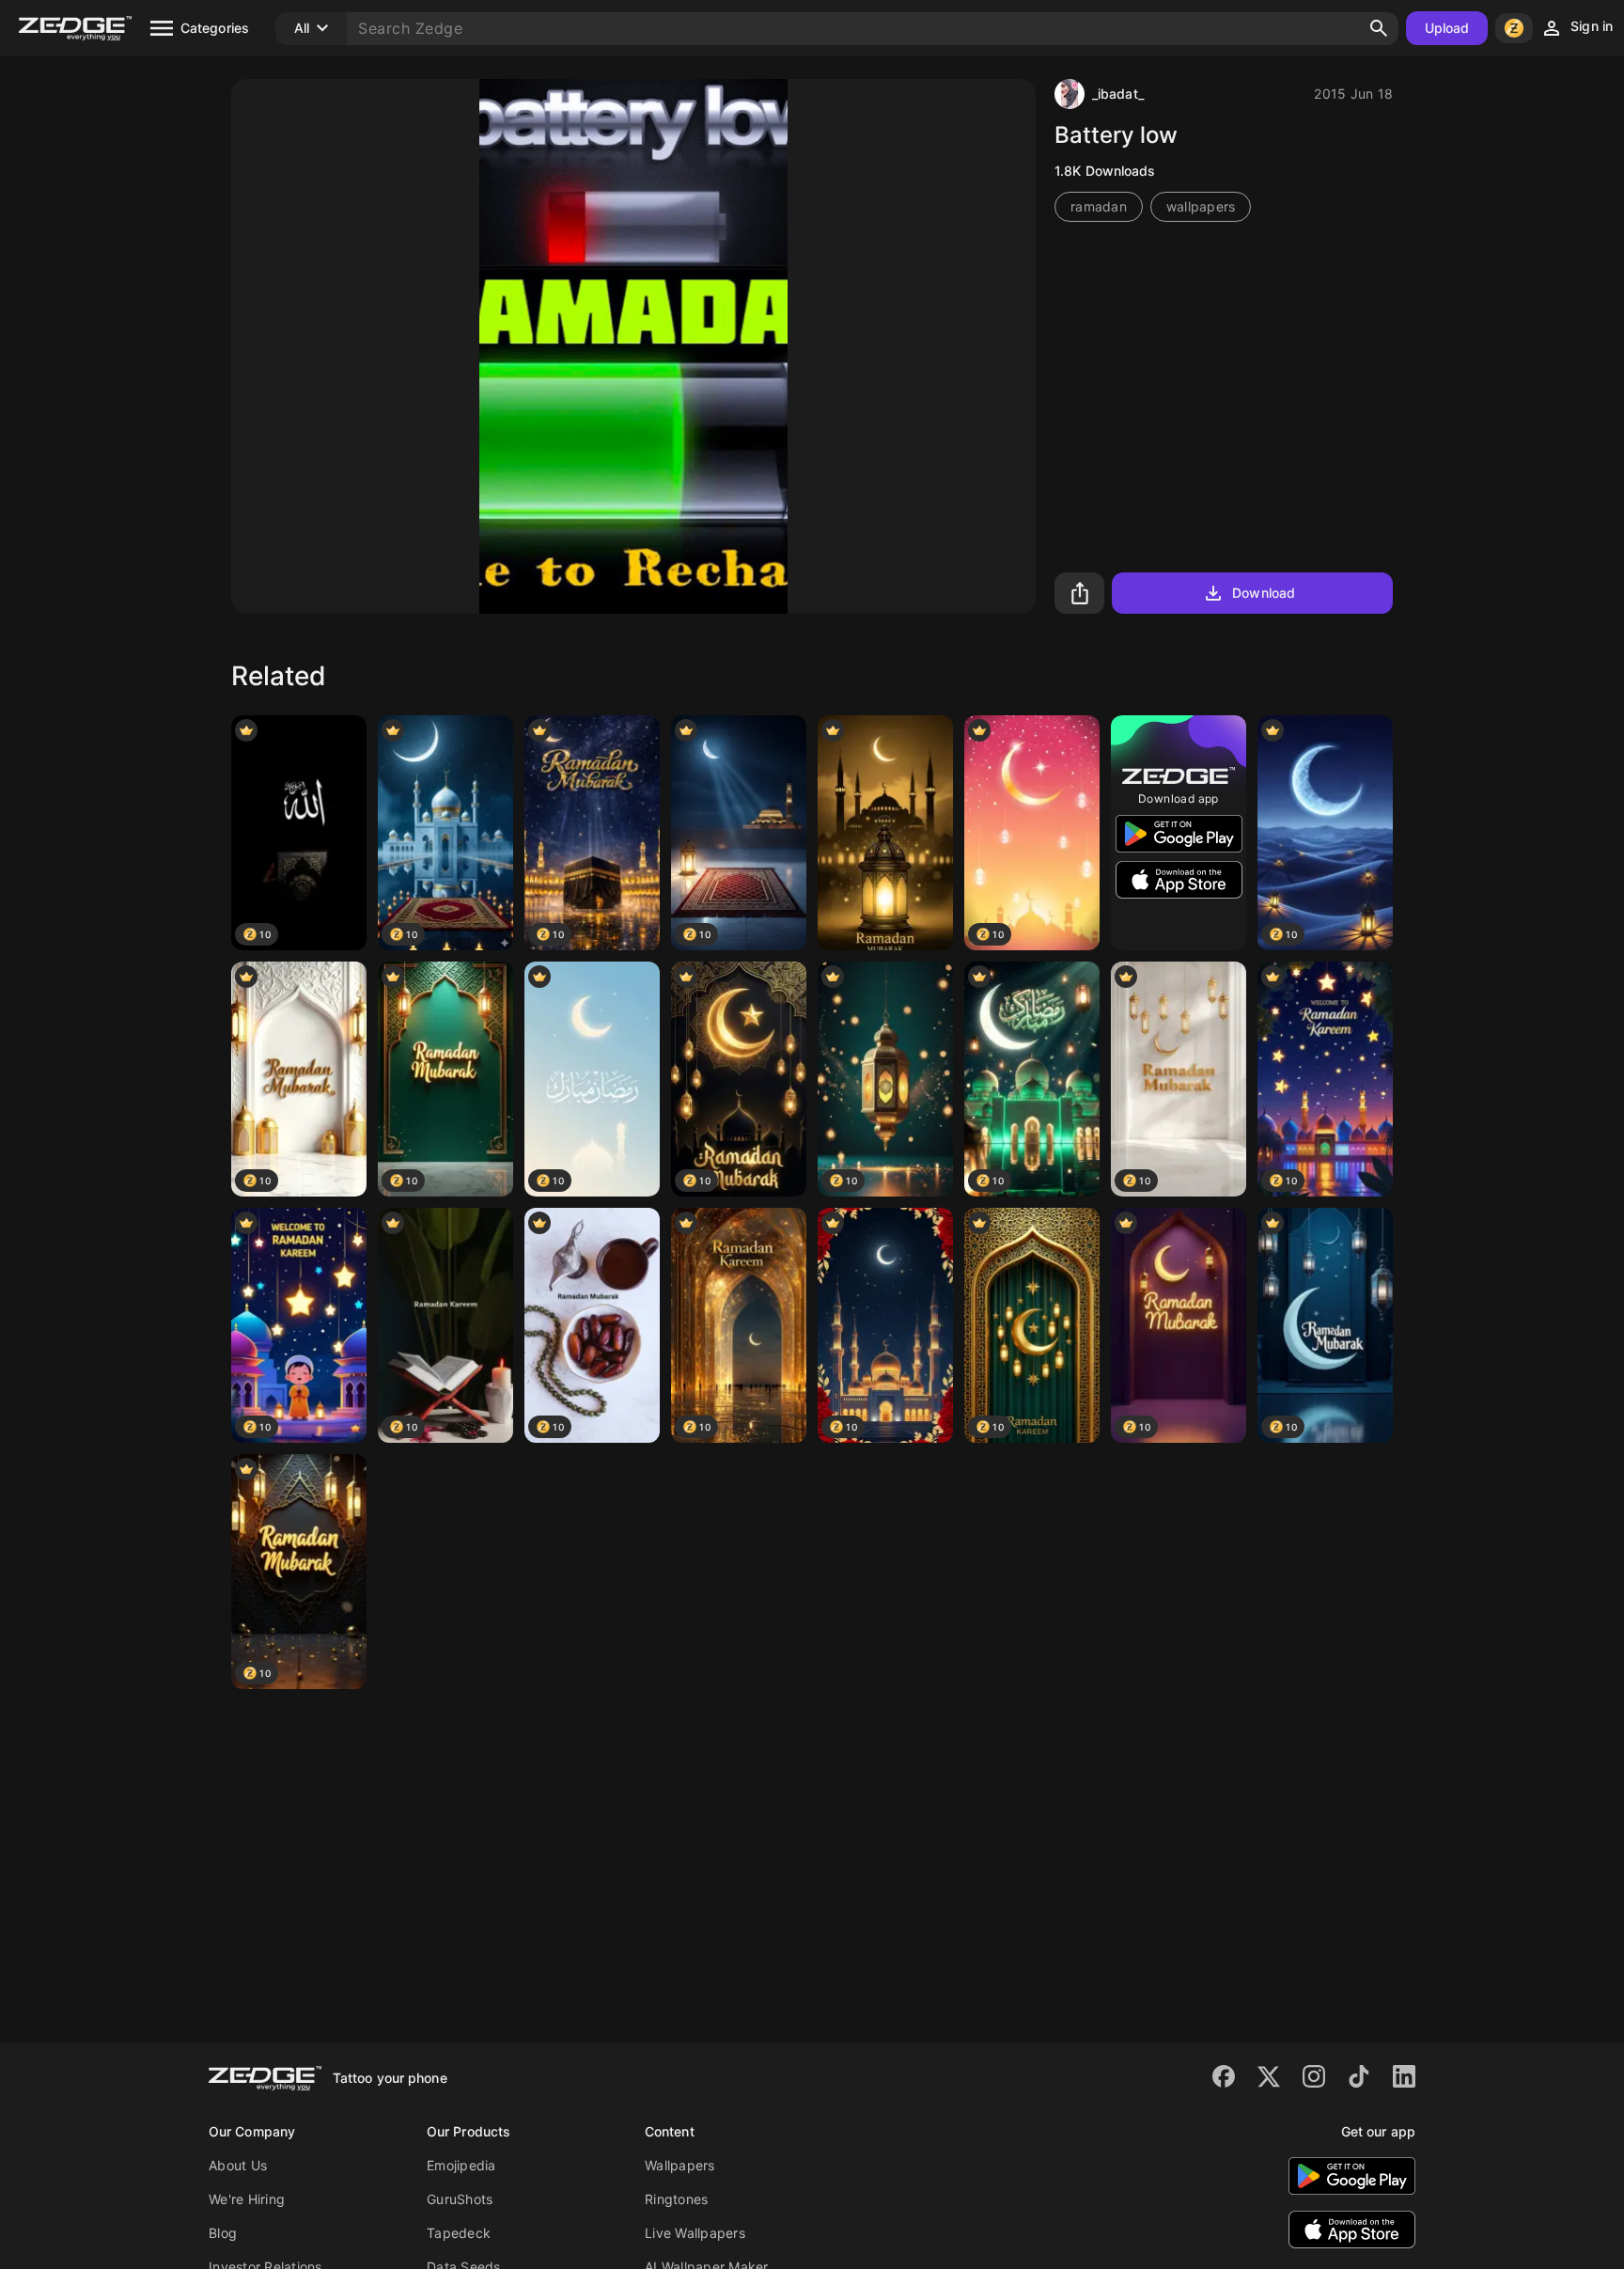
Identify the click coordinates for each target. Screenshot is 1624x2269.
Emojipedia (461, 2165)
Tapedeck (459, 2233)
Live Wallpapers (695, 2233)
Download (1264, 593)
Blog (223, 2233)
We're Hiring (247, 2199)
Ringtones (676, 2199)
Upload (1447, 28)
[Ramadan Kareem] (885, 833)
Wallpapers (680, 2165)
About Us (238, 2165)
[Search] (1379, 28)
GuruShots (460, 2199)
